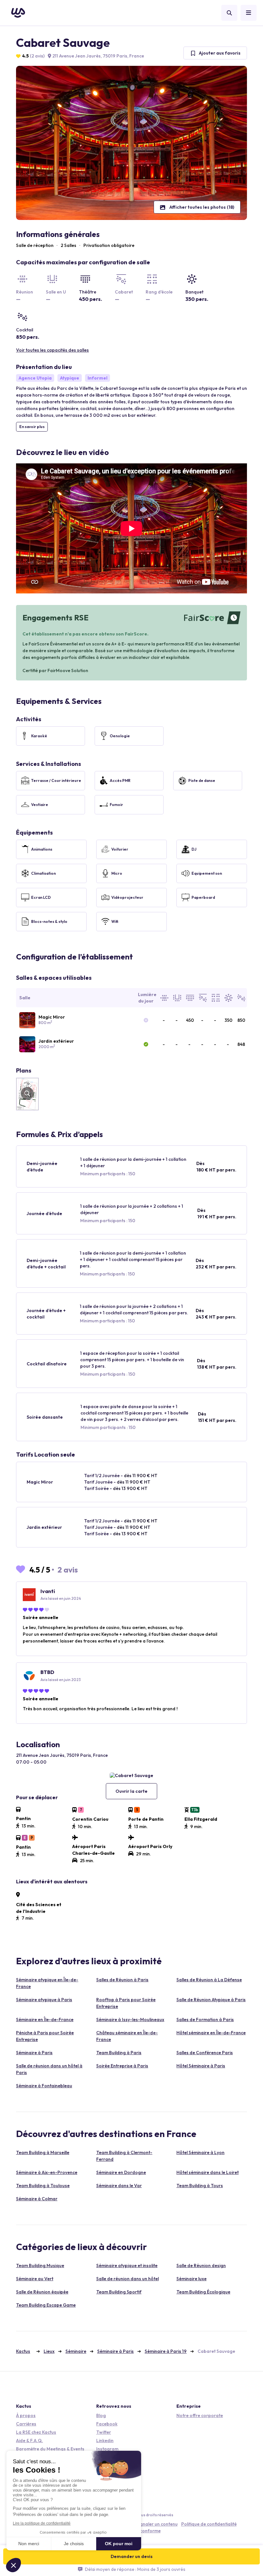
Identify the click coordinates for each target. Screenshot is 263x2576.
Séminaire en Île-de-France (45, 2020)
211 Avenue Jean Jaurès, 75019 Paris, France (98, 56)
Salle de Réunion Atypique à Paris (211, 2000)
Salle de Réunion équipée (42, 2292)
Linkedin (105, 2440)
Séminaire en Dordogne (121, 2172)
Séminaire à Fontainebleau (44, 2086)
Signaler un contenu (157, 2524)
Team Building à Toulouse (43, 2186)
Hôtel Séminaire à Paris (201, 2066)
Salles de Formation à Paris (205, 2020)
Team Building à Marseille (43, 2152)
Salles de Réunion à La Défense (209, 1980)
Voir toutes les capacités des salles (52, 350)
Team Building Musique (40, 2265)
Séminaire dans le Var (119, 2186)
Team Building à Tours (200, 2186)
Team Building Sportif (119, 2292)
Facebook (107, 2424)
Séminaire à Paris (34, 2053)
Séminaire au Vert (35, 2279)
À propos (26, 2415)
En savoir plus (32, 427)
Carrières (26, 2424)
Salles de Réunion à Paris (122, 1980)
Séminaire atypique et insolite (127, 2265)
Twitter (104, 2432)
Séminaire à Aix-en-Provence (47, 2172)
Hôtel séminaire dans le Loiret (208, 2172)
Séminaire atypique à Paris (44, 2000)
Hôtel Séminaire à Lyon (200, 2152)
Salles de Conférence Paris (205, 2053)
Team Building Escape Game (46, 2305)
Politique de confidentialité (209, 2524)
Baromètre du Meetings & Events (50, 2449)
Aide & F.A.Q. (30, 2440)
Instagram (107, 2449)
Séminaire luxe (191, 2279)
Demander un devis (132, 2556)
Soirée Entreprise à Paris (122, 2066)
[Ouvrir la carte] (131, 1775)
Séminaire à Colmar (37, 2199)
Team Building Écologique (203, 2292)
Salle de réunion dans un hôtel (127, 2279)
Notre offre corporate (200, 2415)
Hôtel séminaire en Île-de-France (211, 2033)
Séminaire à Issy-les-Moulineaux (130, 2020)
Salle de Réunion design (201, 2265)
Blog (101, 2415)
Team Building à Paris (119, 2053)
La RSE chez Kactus (36, 2432)
